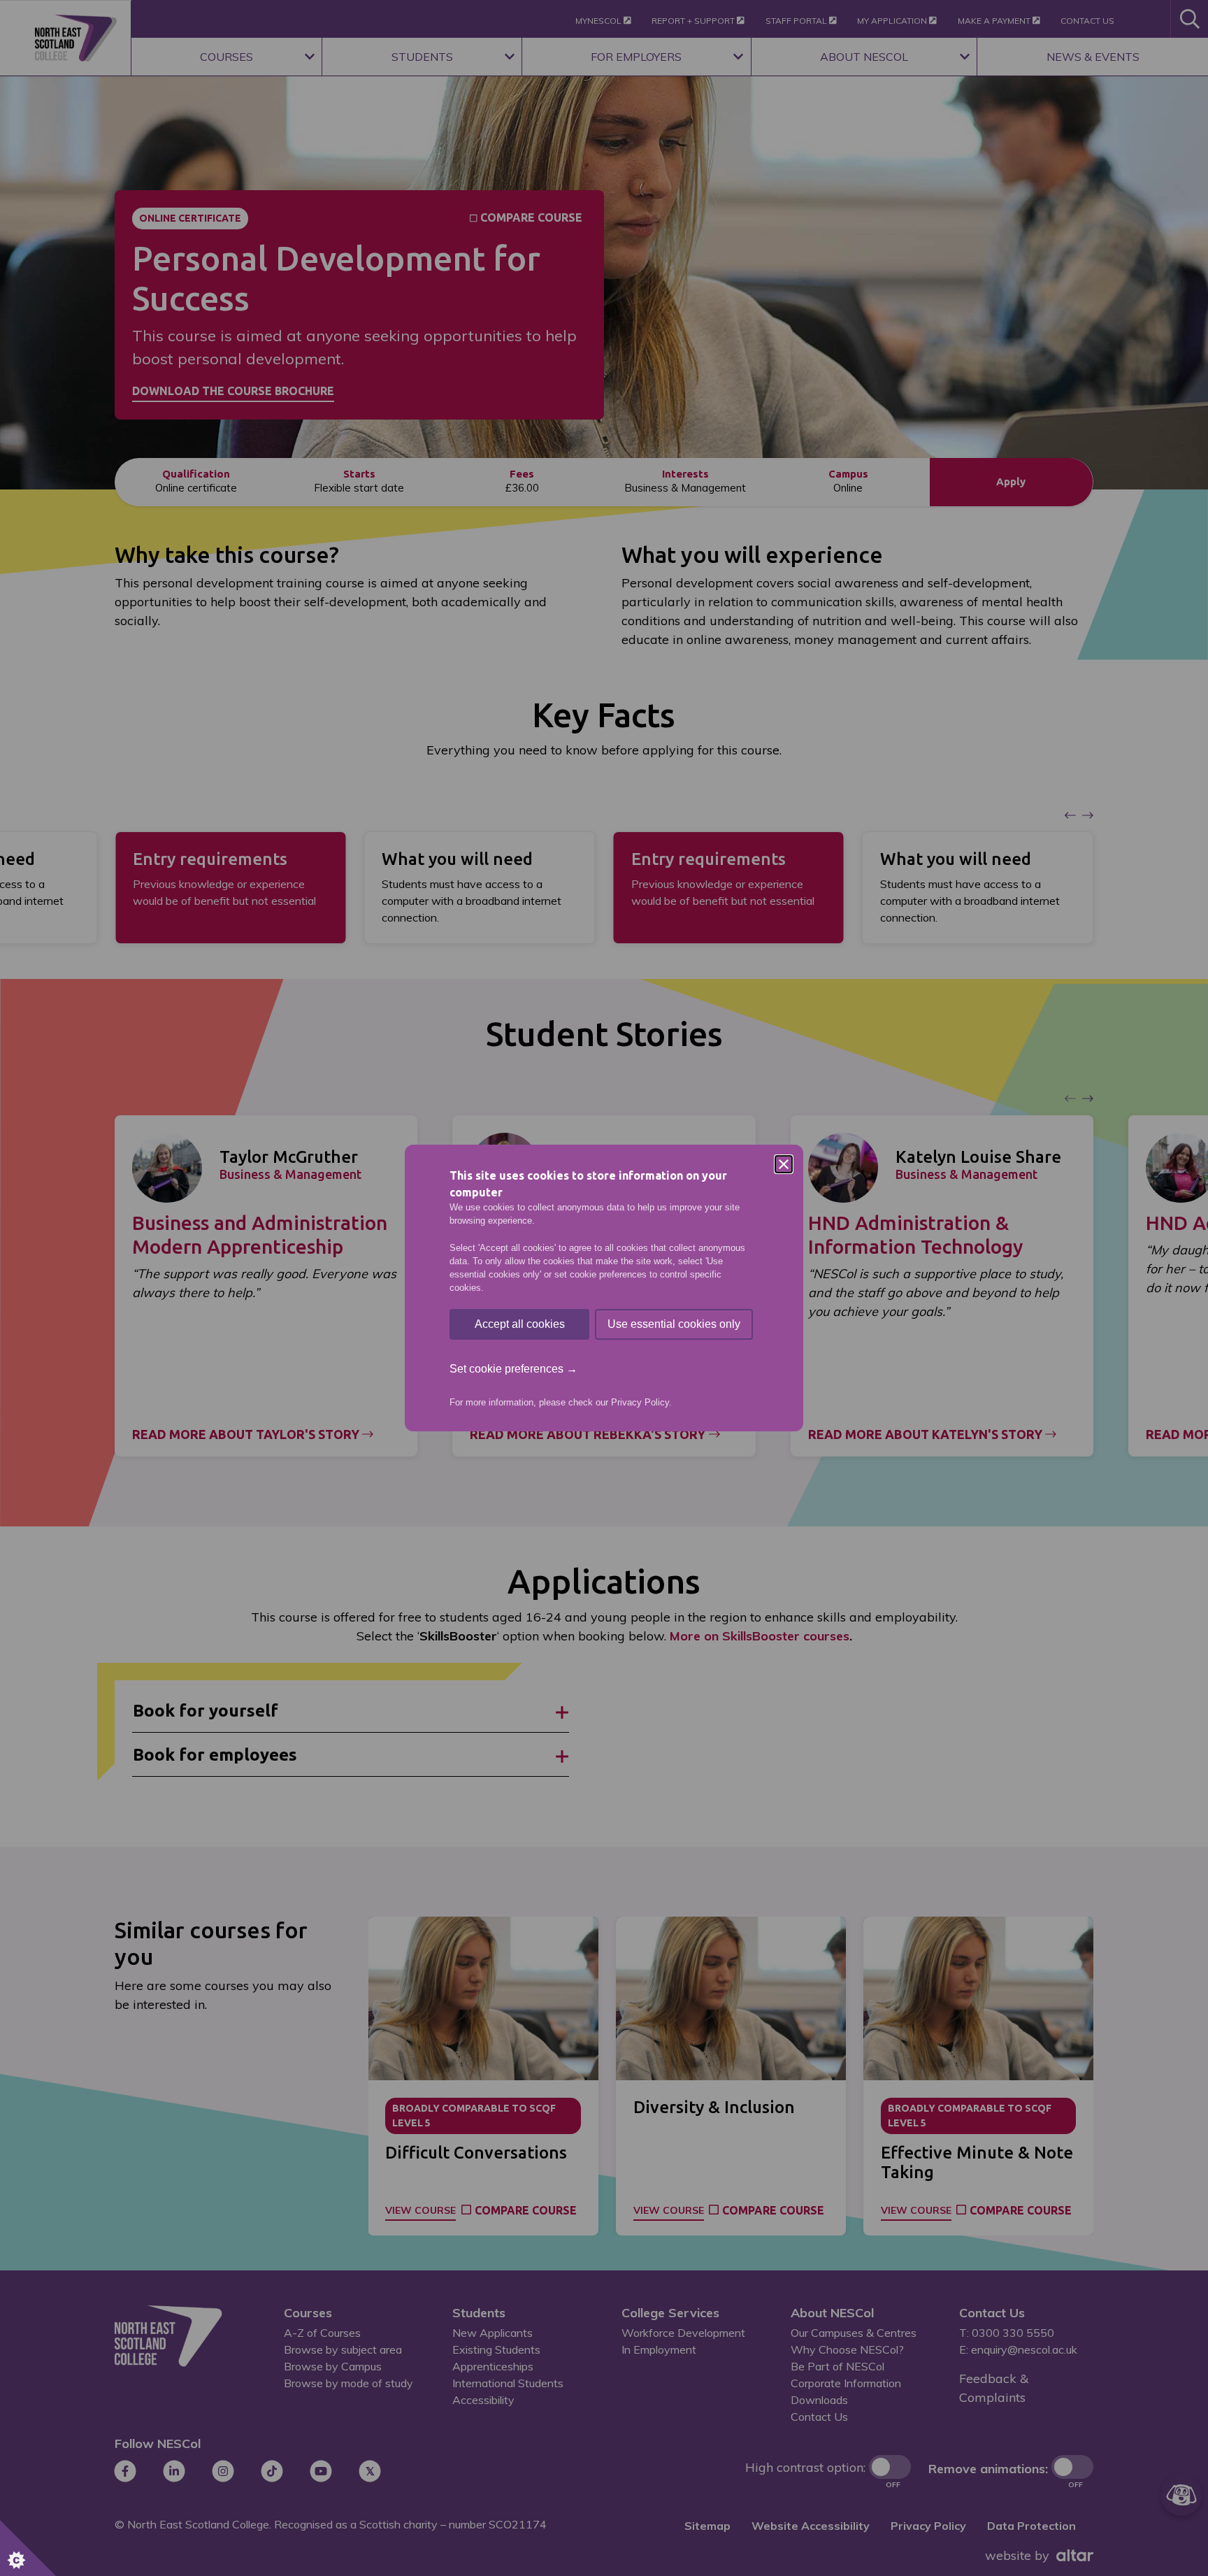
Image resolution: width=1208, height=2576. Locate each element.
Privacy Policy (640, 1402)
